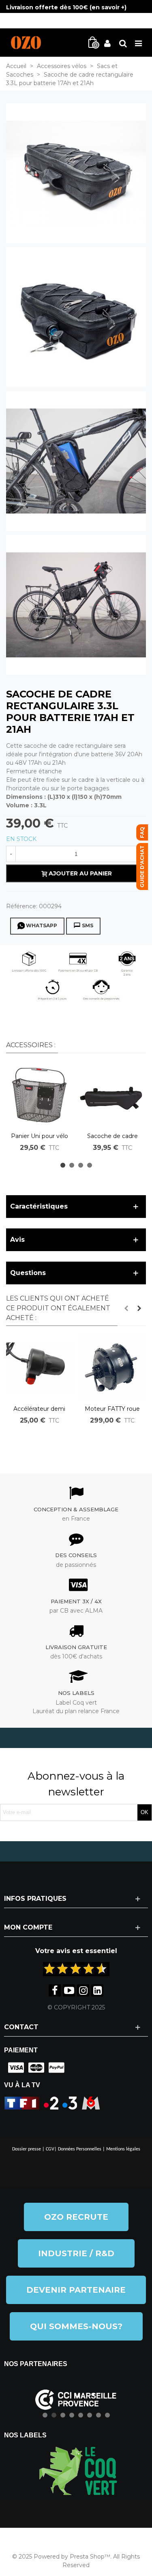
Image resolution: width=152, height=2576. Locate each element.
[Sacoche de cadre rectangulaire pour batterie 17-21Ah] (76, 460)
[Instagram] (83, 1990)
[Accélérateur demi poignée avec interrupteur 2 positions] (39, 1367)
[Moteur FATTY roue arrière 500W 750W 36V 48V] (112, 1367)
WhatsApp (42, 925)
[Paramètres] (123, 43)
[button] (63, 1165)
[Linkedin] (97, 1990)
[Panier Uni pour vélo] (39, 1095)
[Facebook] (55, 1990)
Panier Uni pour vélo (40, 1136)
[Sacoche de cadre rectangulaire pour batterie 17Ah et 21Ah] (76, 173)
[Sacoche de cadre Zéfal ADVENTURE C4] (112, 1095)
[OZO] (26, 43)
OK (145, 1812)
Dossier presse (27, 2149)
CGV (50, 2149)
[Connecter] (107, 43)
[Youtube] (69, 1990)
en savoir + (108, 7)
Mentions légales (123, 2149)
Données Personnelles (80, 2149)
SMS (88, 925)
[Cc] (14, 2068)
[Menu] (138, 43)
